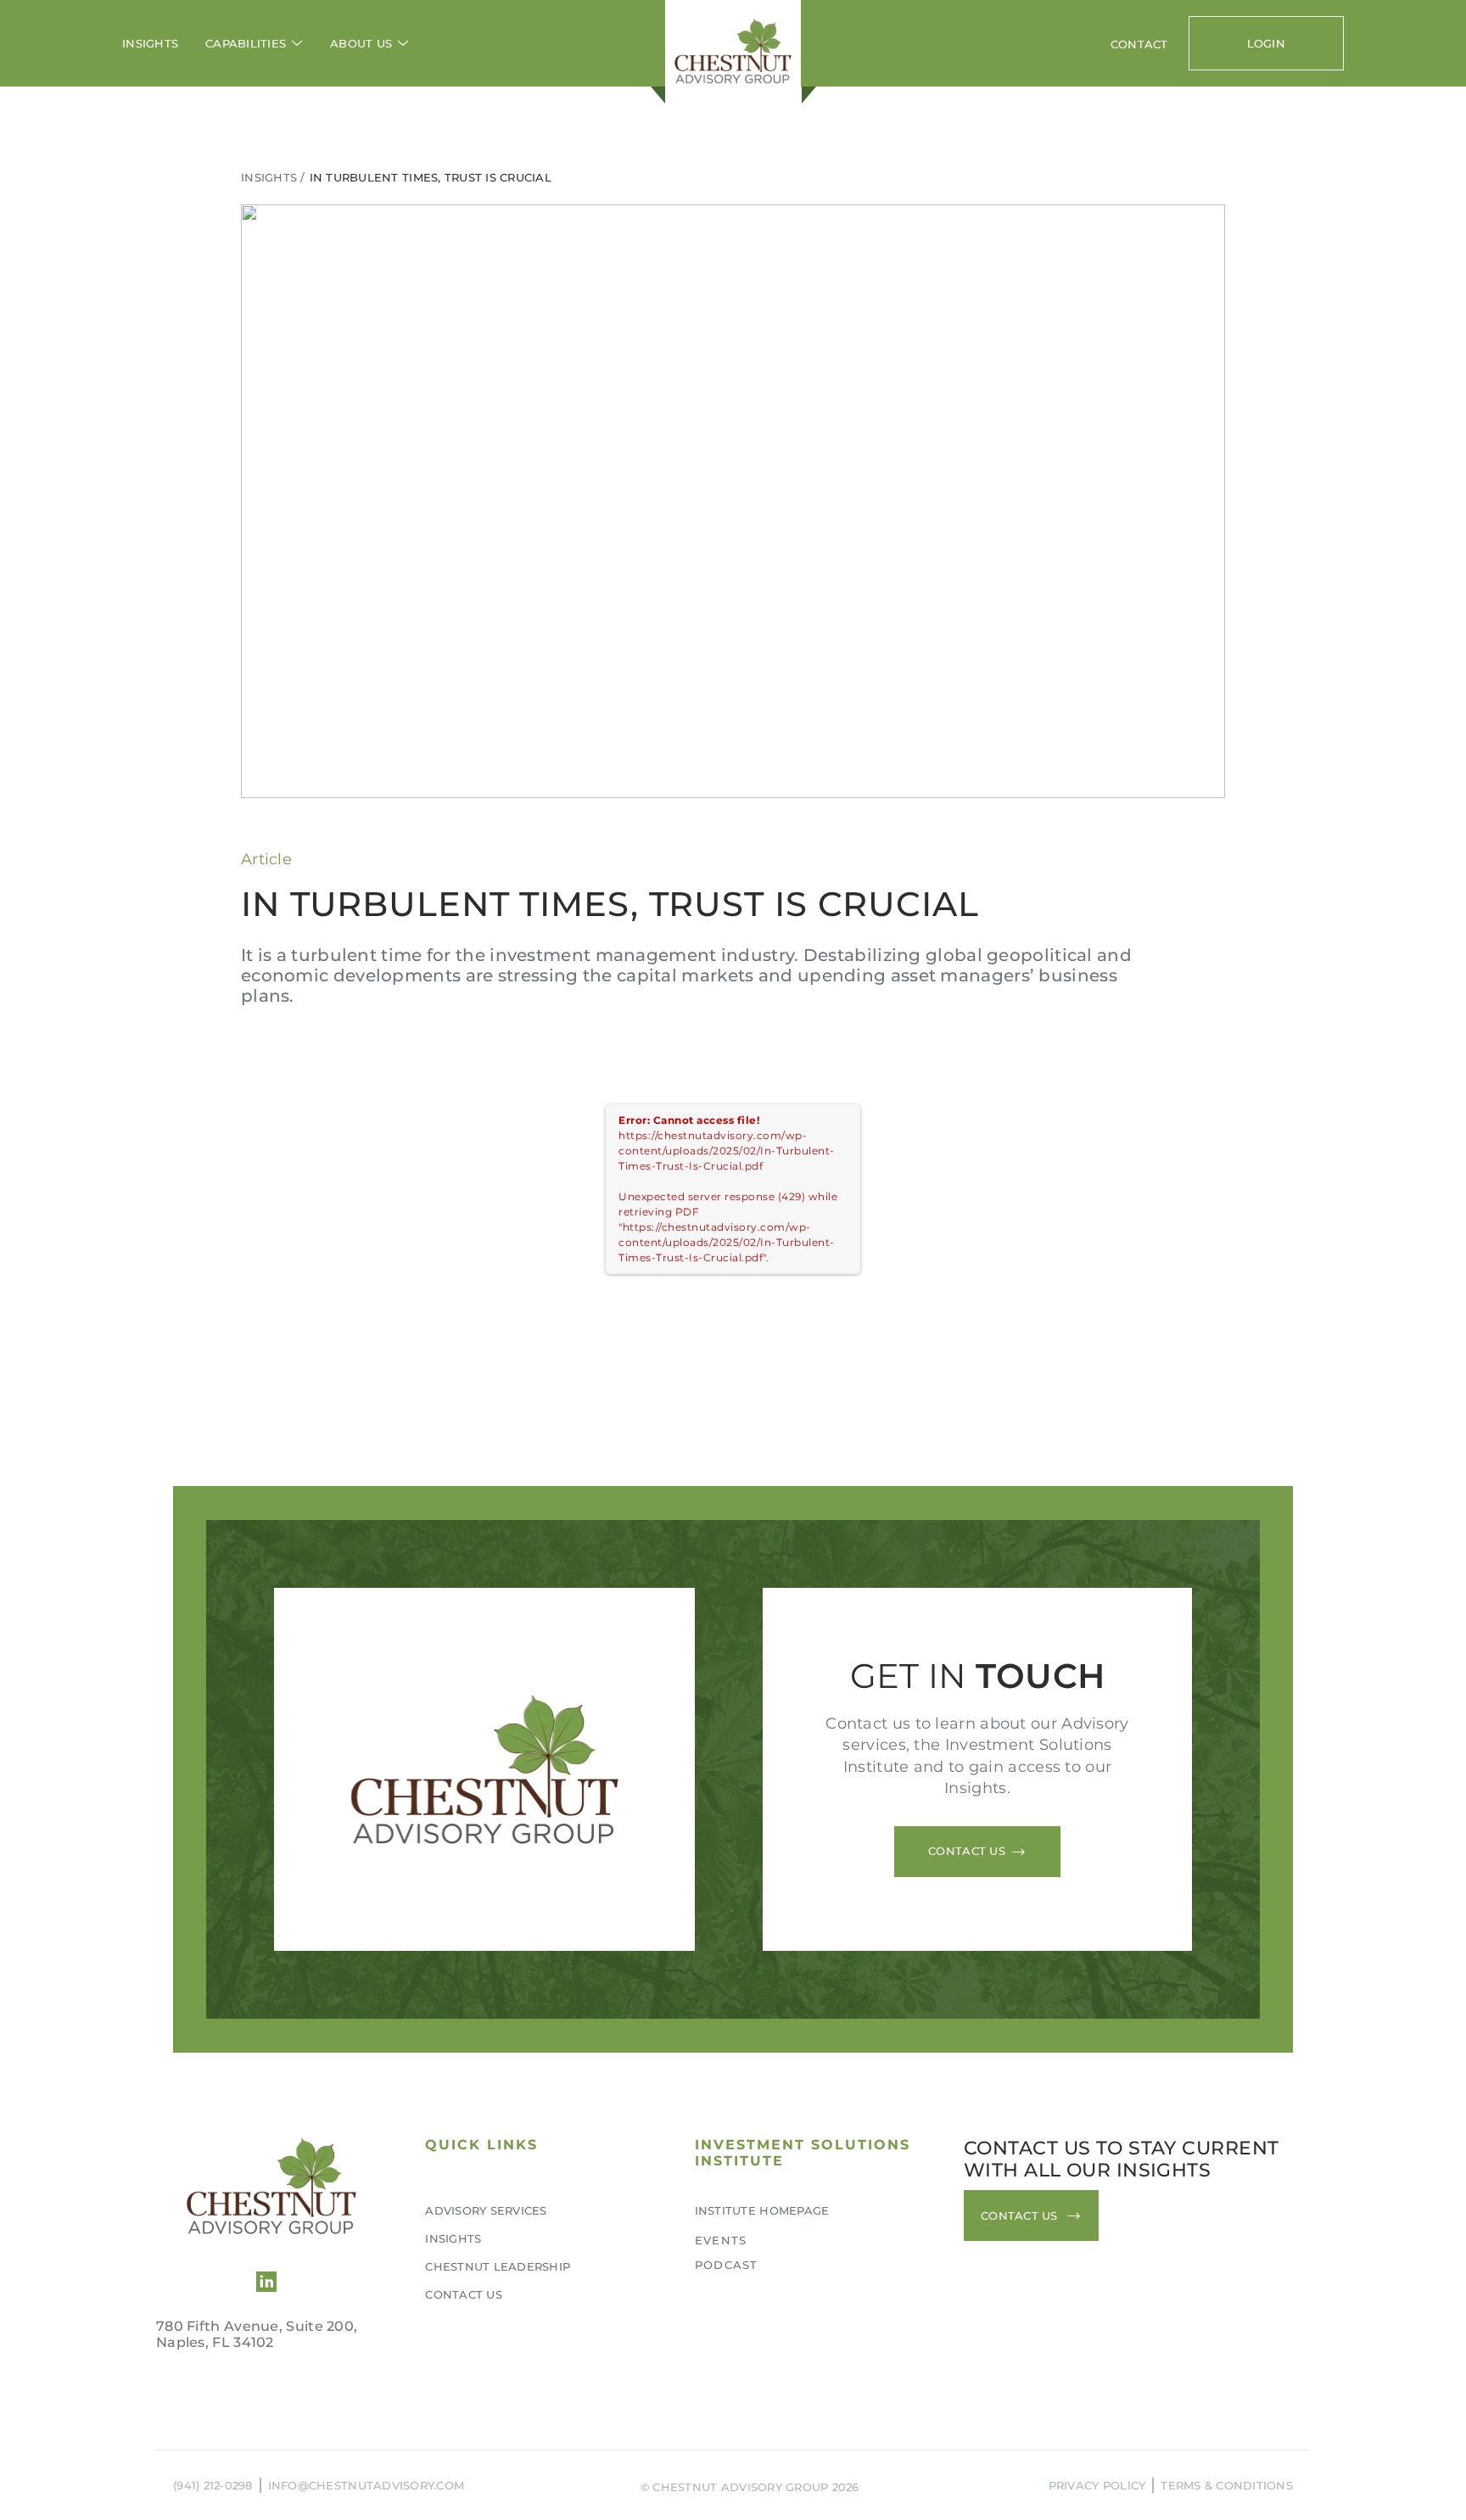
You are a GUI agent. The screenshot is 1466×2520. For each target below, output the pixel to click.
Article (266, 859)
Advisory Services (486, 2210)
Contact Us (464, 2294)
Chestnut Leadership (498, 2266)
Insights (150, 44)
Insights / (273, 177)
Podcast (727, 2265)
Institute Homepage (762, 2210)
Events (721, 2240)
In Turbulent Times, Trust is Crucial (431, 177)
